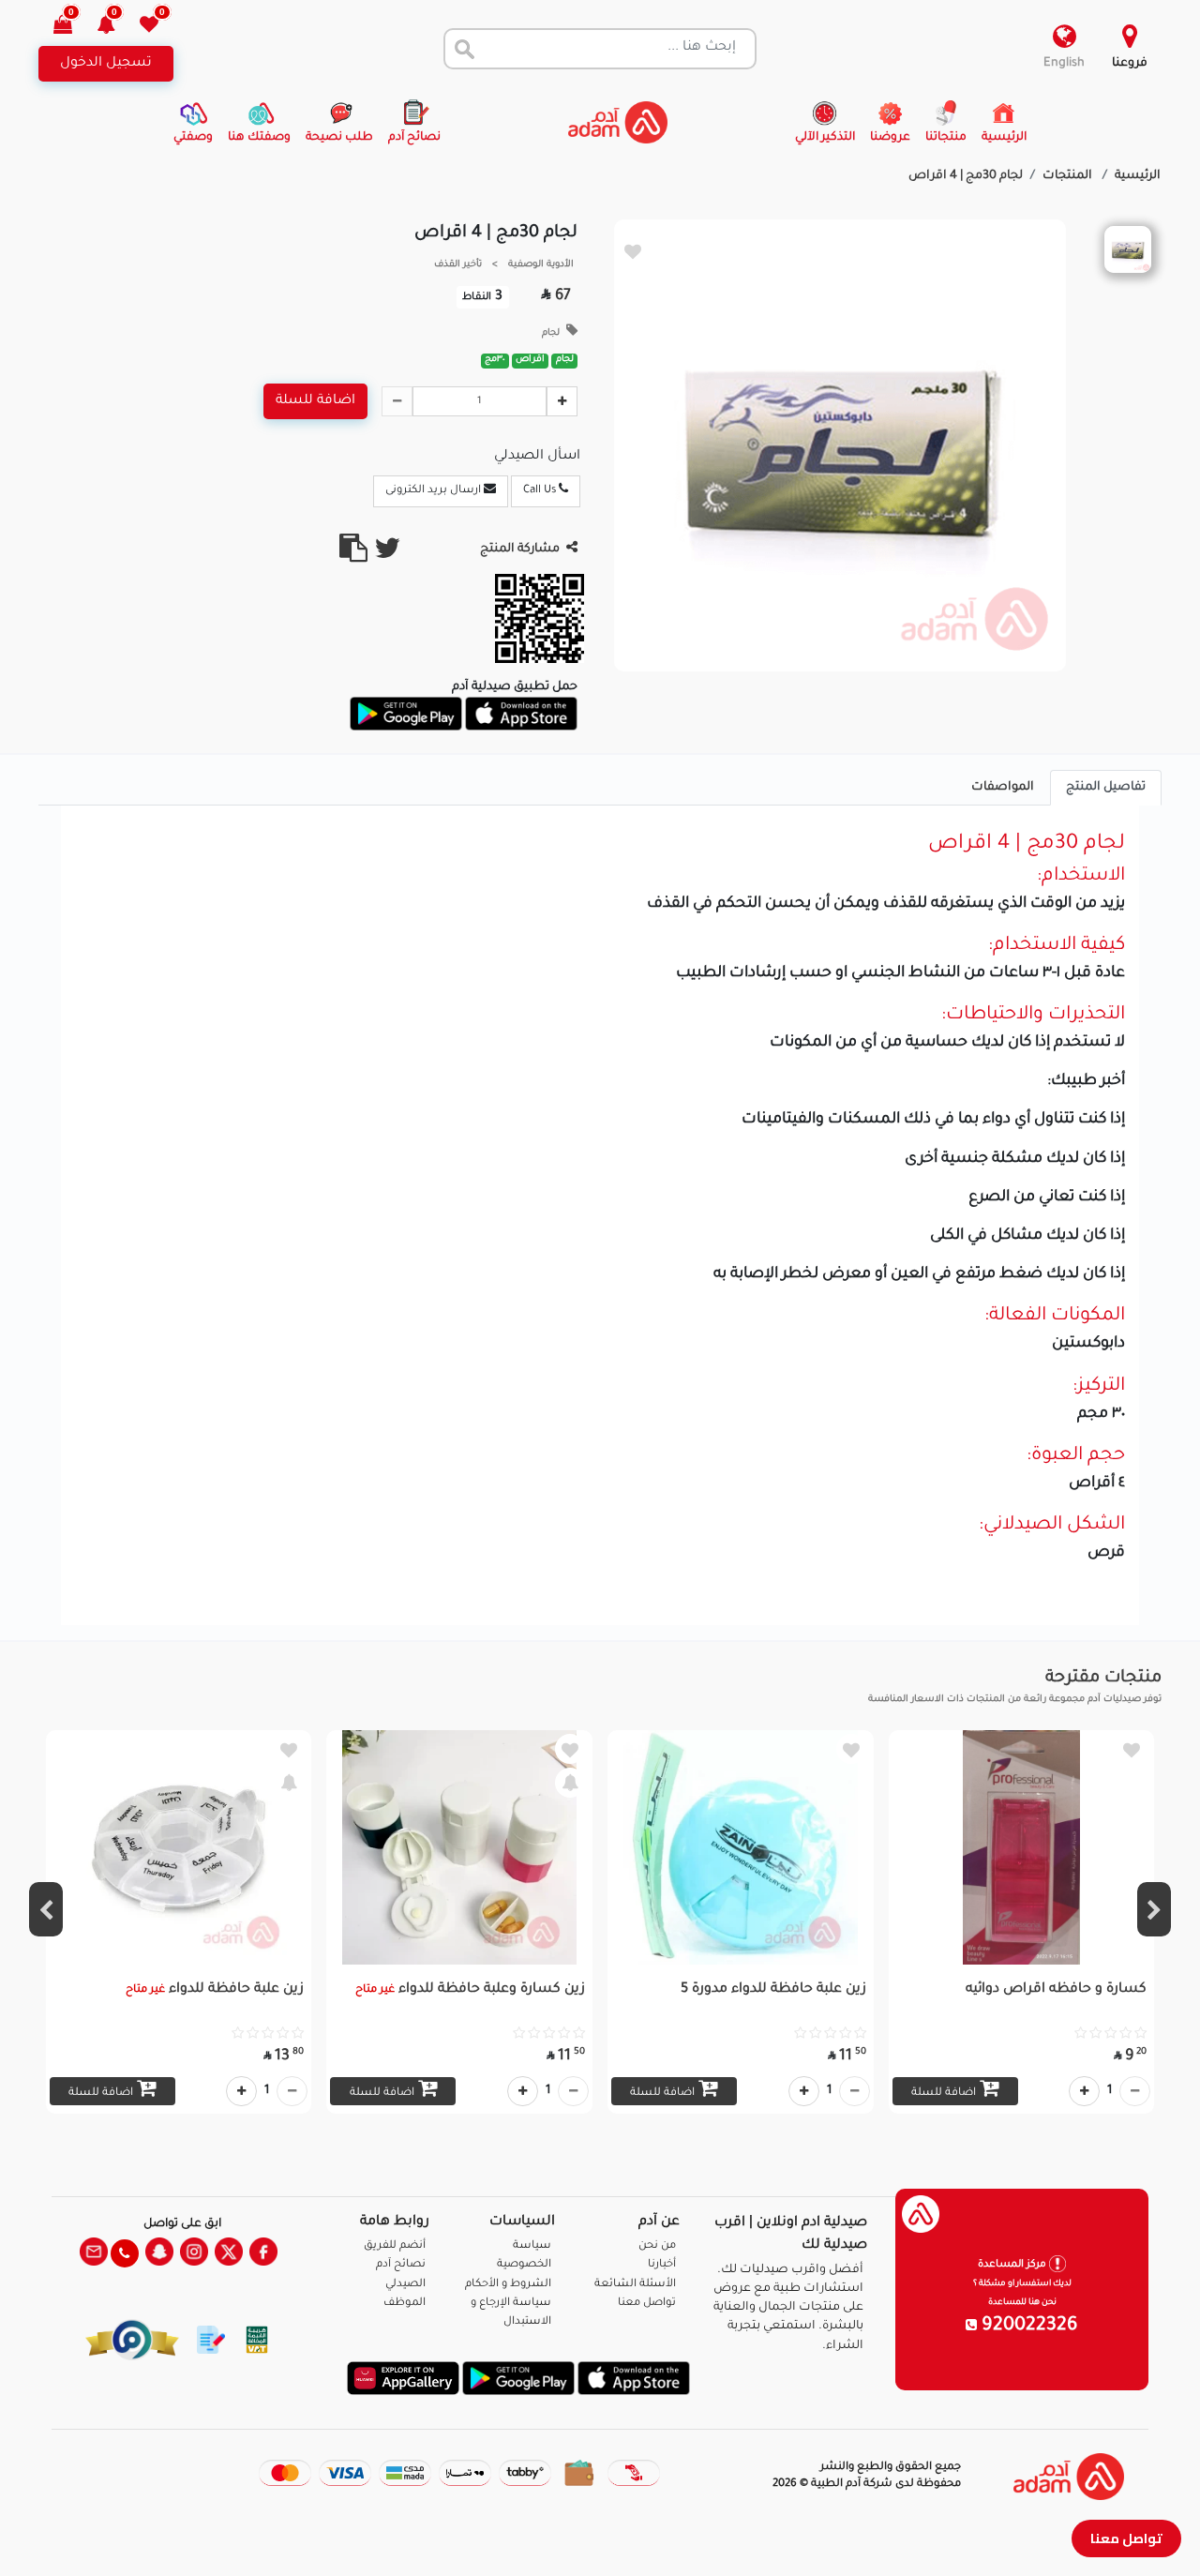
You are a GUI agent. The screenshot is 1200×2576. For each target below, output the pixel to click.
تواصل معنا (1126, 2538)
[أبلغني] (570, 1783)
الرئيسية (1138, 176)
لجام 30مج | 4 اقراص (966, 176)
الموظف (405, 2304)
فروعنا (1130, 64)
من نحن (657, 2246)
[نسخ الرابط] (353, 556)
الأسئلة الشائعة (635, 2285)
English (1064, 64)
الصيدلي (405, 2285)
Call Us (541, 491)
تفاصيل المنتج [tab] (1106, 788)
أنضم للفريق (395, 2246)
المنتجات (1069, 176)
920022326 (1027, 2327)
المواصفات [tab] (1003, 788)
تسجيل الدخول (106, 64)
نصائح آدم (401, 2265)
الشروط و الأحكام (508, 2285)
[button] (117, 27)
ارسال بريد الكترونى (435, 491)
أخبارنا (662, 2265)
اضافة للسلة (315, 401)
